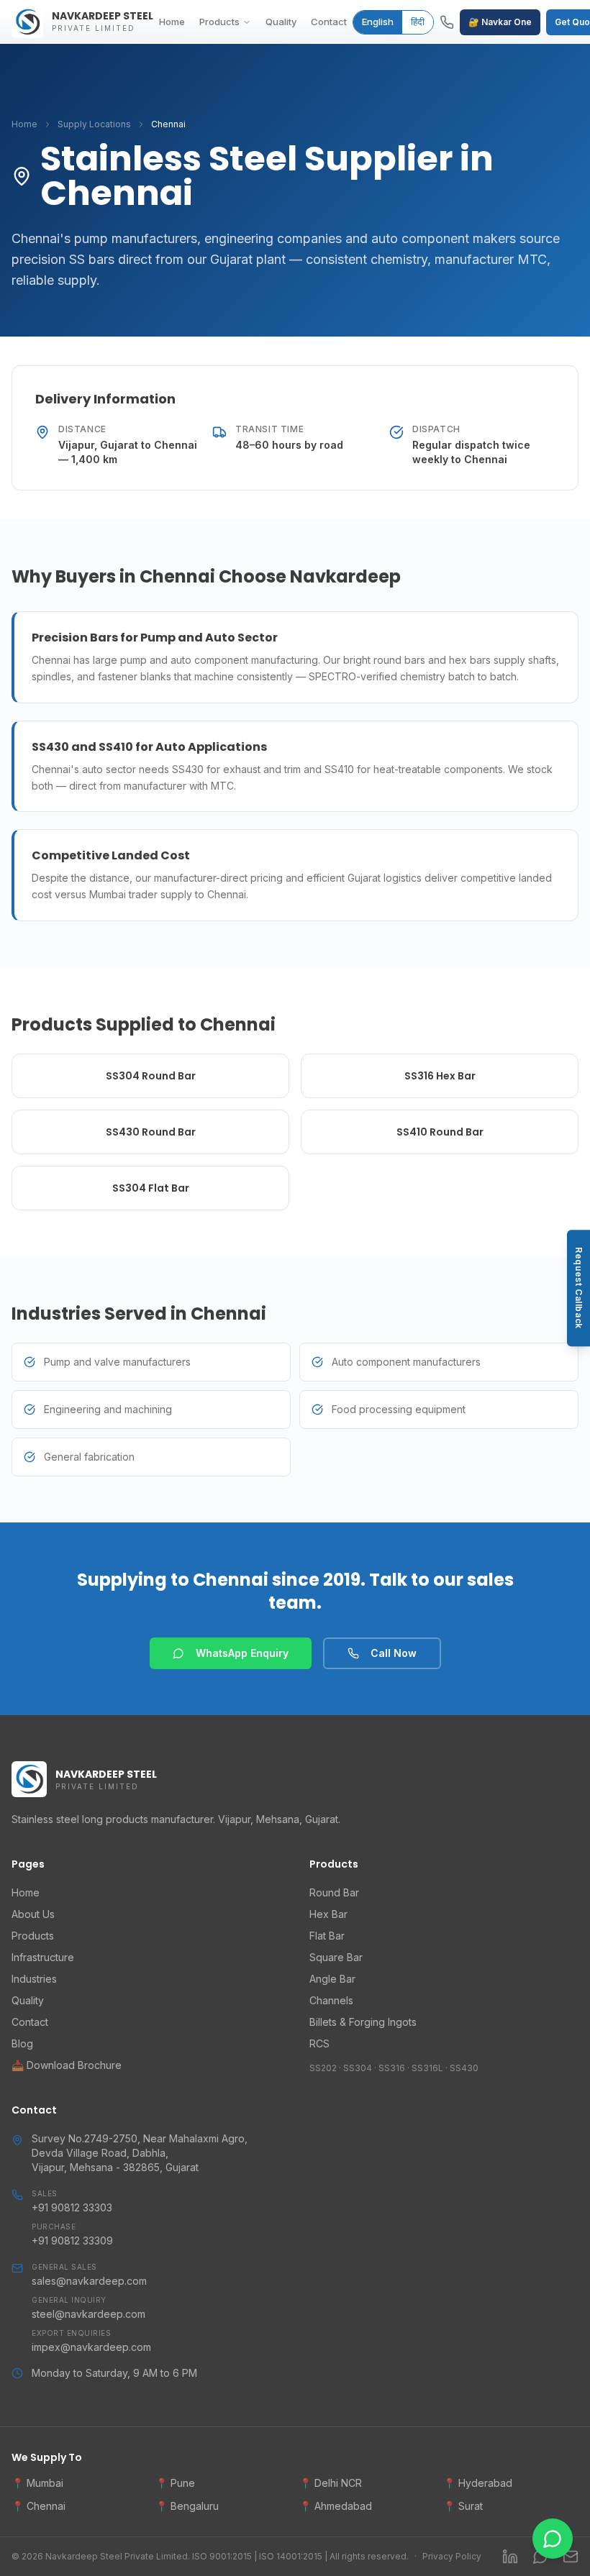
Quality (281, 22)
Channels (331, 2000)
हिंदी (418, 22)
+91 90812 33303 (72, 2207)
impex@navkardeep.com (91, 2347)
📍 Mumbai (37, 2483)
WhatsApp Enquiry (242, 1653)
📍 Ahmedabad (336, 2506)
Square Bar (336, 1957)
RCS (319, 2043)
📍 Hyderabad (478, 2483)
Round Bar (334, 1892)
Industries (34, 1979)
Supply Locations (94, 124)
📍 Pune (175, 2483)
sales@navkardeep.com (89, 2281)
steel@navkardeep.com (88, 2314)
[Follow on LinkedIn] (510, 2557)
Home (172, 22)
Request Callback (579, 1288)
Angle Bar (332, 1979)
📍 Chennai (38, 2506)
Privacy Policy (452, 2556)
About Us (33, 1914)
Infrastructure (43, 1957)
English (378, 22)
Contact (329, 22)
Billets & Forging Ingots (363, 2022)
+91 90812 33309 (72, 2241)
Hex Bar (328, 1914)
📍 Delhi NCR (331, 2483)
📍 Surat (463, 2506)
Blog (22, 2043)
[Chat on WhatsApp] (540, 2557)
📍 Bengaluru (187, 2506)
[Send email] (571, 2557)
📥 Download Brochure (67, 2065)
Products (219, 22)
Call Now (394, 1653)
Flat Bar (327, 1936)
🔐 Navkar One (500, 22)
